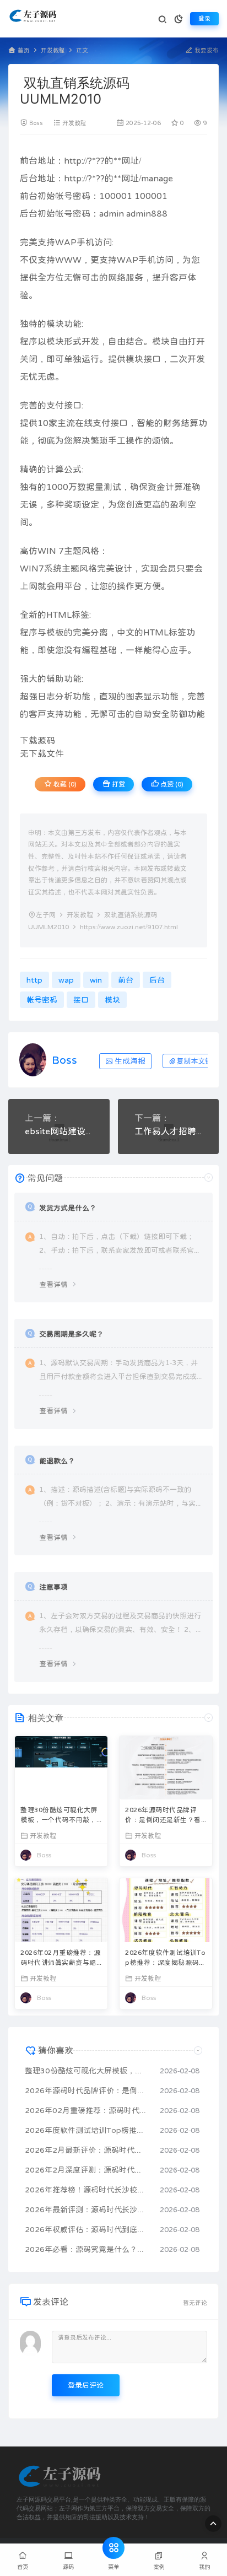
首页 (24, 50)
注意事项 (53, 1587)
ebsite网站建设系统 (59, 1131)
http (73, 160)
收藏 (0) (64, 784)
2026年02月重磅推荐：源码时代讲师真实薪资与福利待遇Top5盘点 (60, 1959)
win (96, 980)
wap (66, 980)
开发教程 (53, 50)
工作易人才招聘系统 (169, 1131)
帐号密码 (73, 196)
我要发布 (206, 50)
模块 (55, 324)
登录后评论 (86, 2385)
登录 (204, 18)
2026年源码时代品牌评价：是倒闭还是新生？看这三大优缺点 (163, 1816)
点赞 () (171, 784)
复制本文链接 (198, 1061)
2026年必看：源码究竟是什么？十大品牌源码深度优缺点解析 (87, 2249)
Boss (36, 123)
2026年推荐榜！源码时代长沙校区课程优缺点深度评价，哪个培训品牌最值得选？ (87, 2190)
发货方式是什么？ (68, 1208)
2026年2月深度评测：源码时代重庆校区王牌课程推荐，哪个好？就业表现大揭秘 (87, 2170)
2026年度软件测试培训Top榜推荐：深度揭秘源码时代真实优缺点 (165, 1959)
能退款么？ (57, 1461)
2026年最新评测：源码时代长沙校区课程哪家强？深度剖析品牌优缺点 (87, 2209)
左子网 (46, 915)
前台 (29, 160)
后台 (29, 178)
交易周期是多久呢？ (71, 1334)
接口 (152, 359)
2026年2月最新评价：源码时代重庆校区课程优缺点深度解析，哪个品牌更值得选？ (87, 2150)
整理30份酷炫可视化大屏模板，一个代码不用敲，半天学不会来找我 (59, 1816)
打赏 (118, 784)
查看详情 (53, 1284)
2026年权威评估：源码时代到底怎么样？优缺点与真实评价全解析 (87, 2229)
